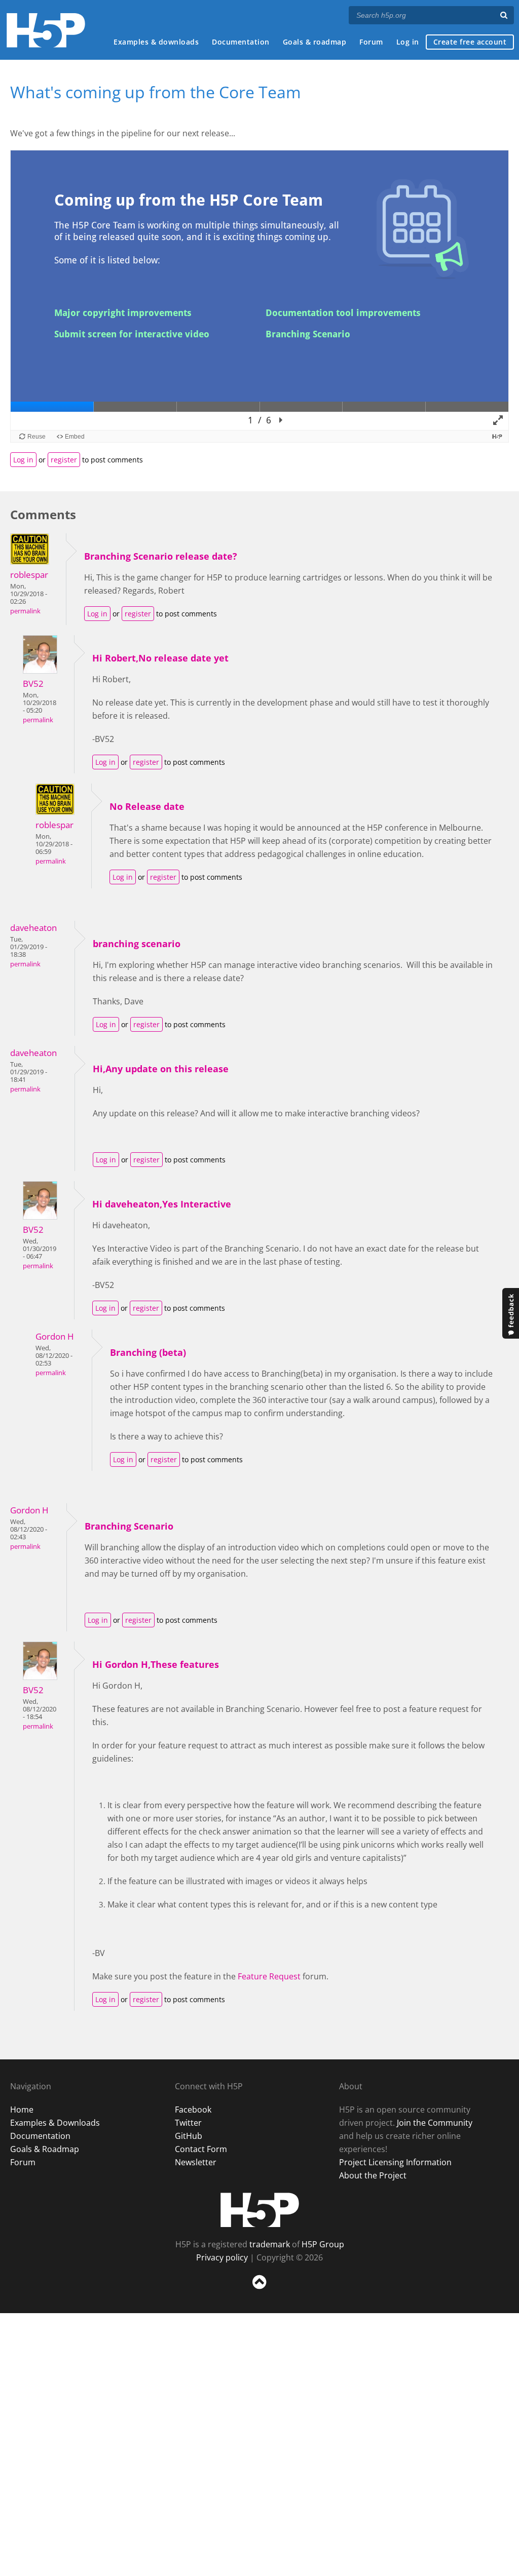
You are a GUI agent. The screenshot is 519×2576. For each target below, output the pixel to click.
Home (22, 2110)
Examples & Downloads (55, 2123)
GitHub (189, 2136)
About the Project (373, 2175)
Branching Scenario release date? (161, 556)
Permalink (25, 611)
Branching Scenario (129, 1526)
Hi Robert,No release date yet (160, 658)
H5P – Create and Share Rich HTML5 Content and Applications (46, 30)
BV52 (33, 684)
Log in (408, 42)
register (64, 460)
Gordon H (55, 1336)
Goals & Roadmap (45, 2149)
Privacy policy (222, 2257)
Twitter (188, 2123)
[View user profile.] (30, 562)
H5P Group (323, 2244)
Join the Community (435, 2123)
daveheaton (33, 928)
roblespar (29, 575)
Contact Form (201, 2149)
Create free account (470, 42)
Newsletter (196, 2162)
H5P (260, 2210)
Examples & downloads (156, 42)
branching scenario (137, 944)
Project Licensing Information (395, 2162)
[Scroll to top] (259, 2291)
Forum (371, 42)
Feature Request (269, 1976)
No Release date (147, 806)
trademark (270, 2244)
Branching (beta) (148, 1352)
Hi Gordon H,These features (156, 1664)
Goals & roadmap (315, 42)
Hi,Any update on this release (161, 1069)
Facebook (193, 2110)
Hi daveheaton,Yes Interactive (162, 1204)
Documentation (241, 42)
